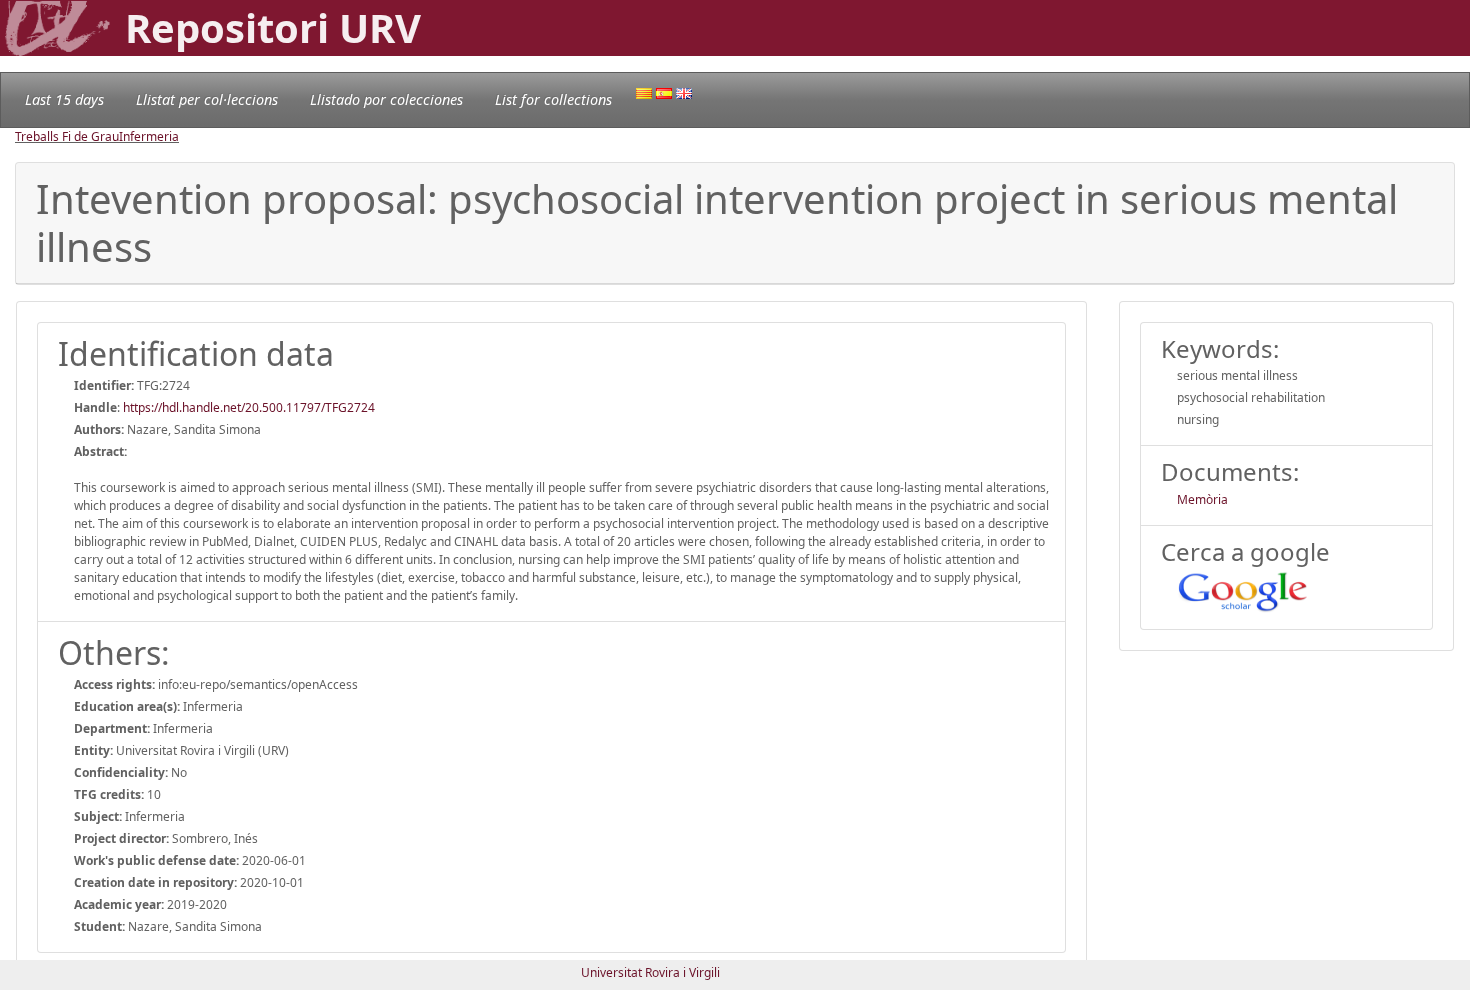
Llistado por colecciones (386, 99)
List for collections (553, 99)
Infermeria (149, 136)
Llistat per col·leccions (207, 99)
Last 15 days (64, 99)
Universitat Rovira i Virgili (650, 972)
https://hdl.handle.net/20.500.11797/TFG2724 (249, 407)
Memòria (1202, 499)
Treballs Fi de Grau (67, 136)
